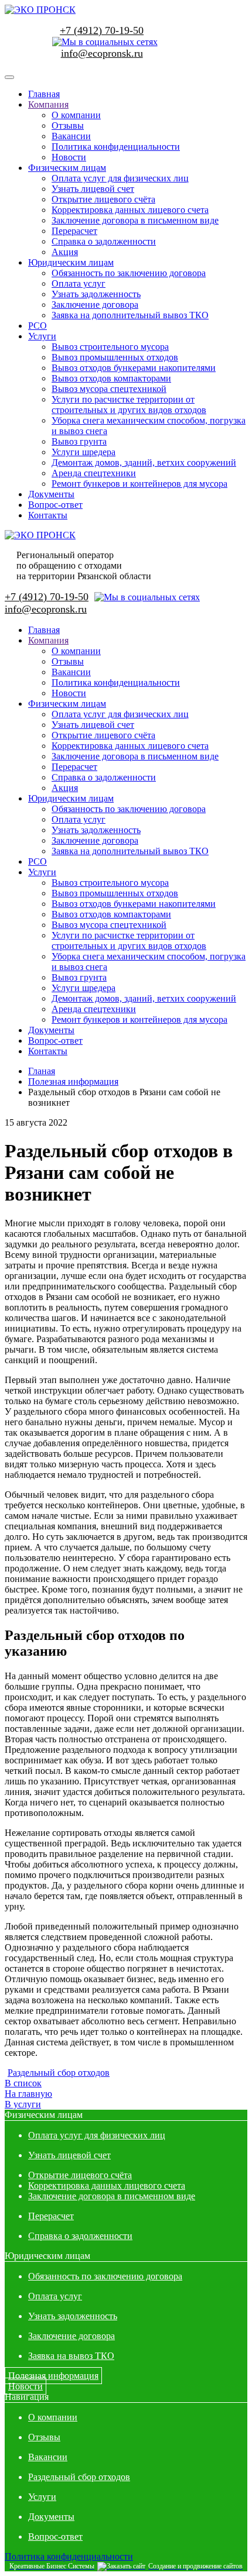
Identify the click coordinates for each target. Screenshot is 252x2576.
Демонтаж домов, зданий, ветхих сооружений (144, 462)
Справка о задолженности (104, 241)
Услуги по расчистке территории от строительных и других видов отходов (129, 405)
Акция (65, 252)
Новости (69, 157)
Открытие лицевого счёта (103, 199)
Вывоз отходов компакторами (111, 378)
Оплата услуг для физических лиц (120, 178)
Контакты (48, 515)
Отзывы (68, 125)
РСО (38, 326)
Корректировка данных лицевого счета (130, 210)
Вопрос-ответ (55, 505)
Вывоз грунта (79, 441)
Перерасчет (74, 231)
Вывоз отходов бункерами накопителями (134, 368)
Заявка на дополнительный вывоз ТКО (130, 315)
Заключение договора (95, 305)
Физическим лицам (67, 168)
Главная (44, 94)
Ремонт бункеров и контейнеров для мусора (139, 484)
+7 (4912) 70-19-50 (102, 30)
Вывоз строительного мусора (110, 347)
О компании (76, 115)
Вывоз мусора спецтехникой (109, 389)
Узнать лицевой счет (93, 189)
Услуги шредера (84, 452)
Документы (51, 494)
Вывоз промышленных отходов (115, 357)
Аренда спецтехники (94, 473)
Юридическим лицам (71, 262)
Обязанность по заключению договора (129, 273)
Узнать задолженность (96, 294)
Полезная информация (53, 2376)
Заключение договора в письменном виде (135, 220)
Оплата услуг (79, 283)
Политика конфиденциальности (116, 147)
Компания (48, 104)
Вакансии (71, 136)
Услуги (42, 336)
